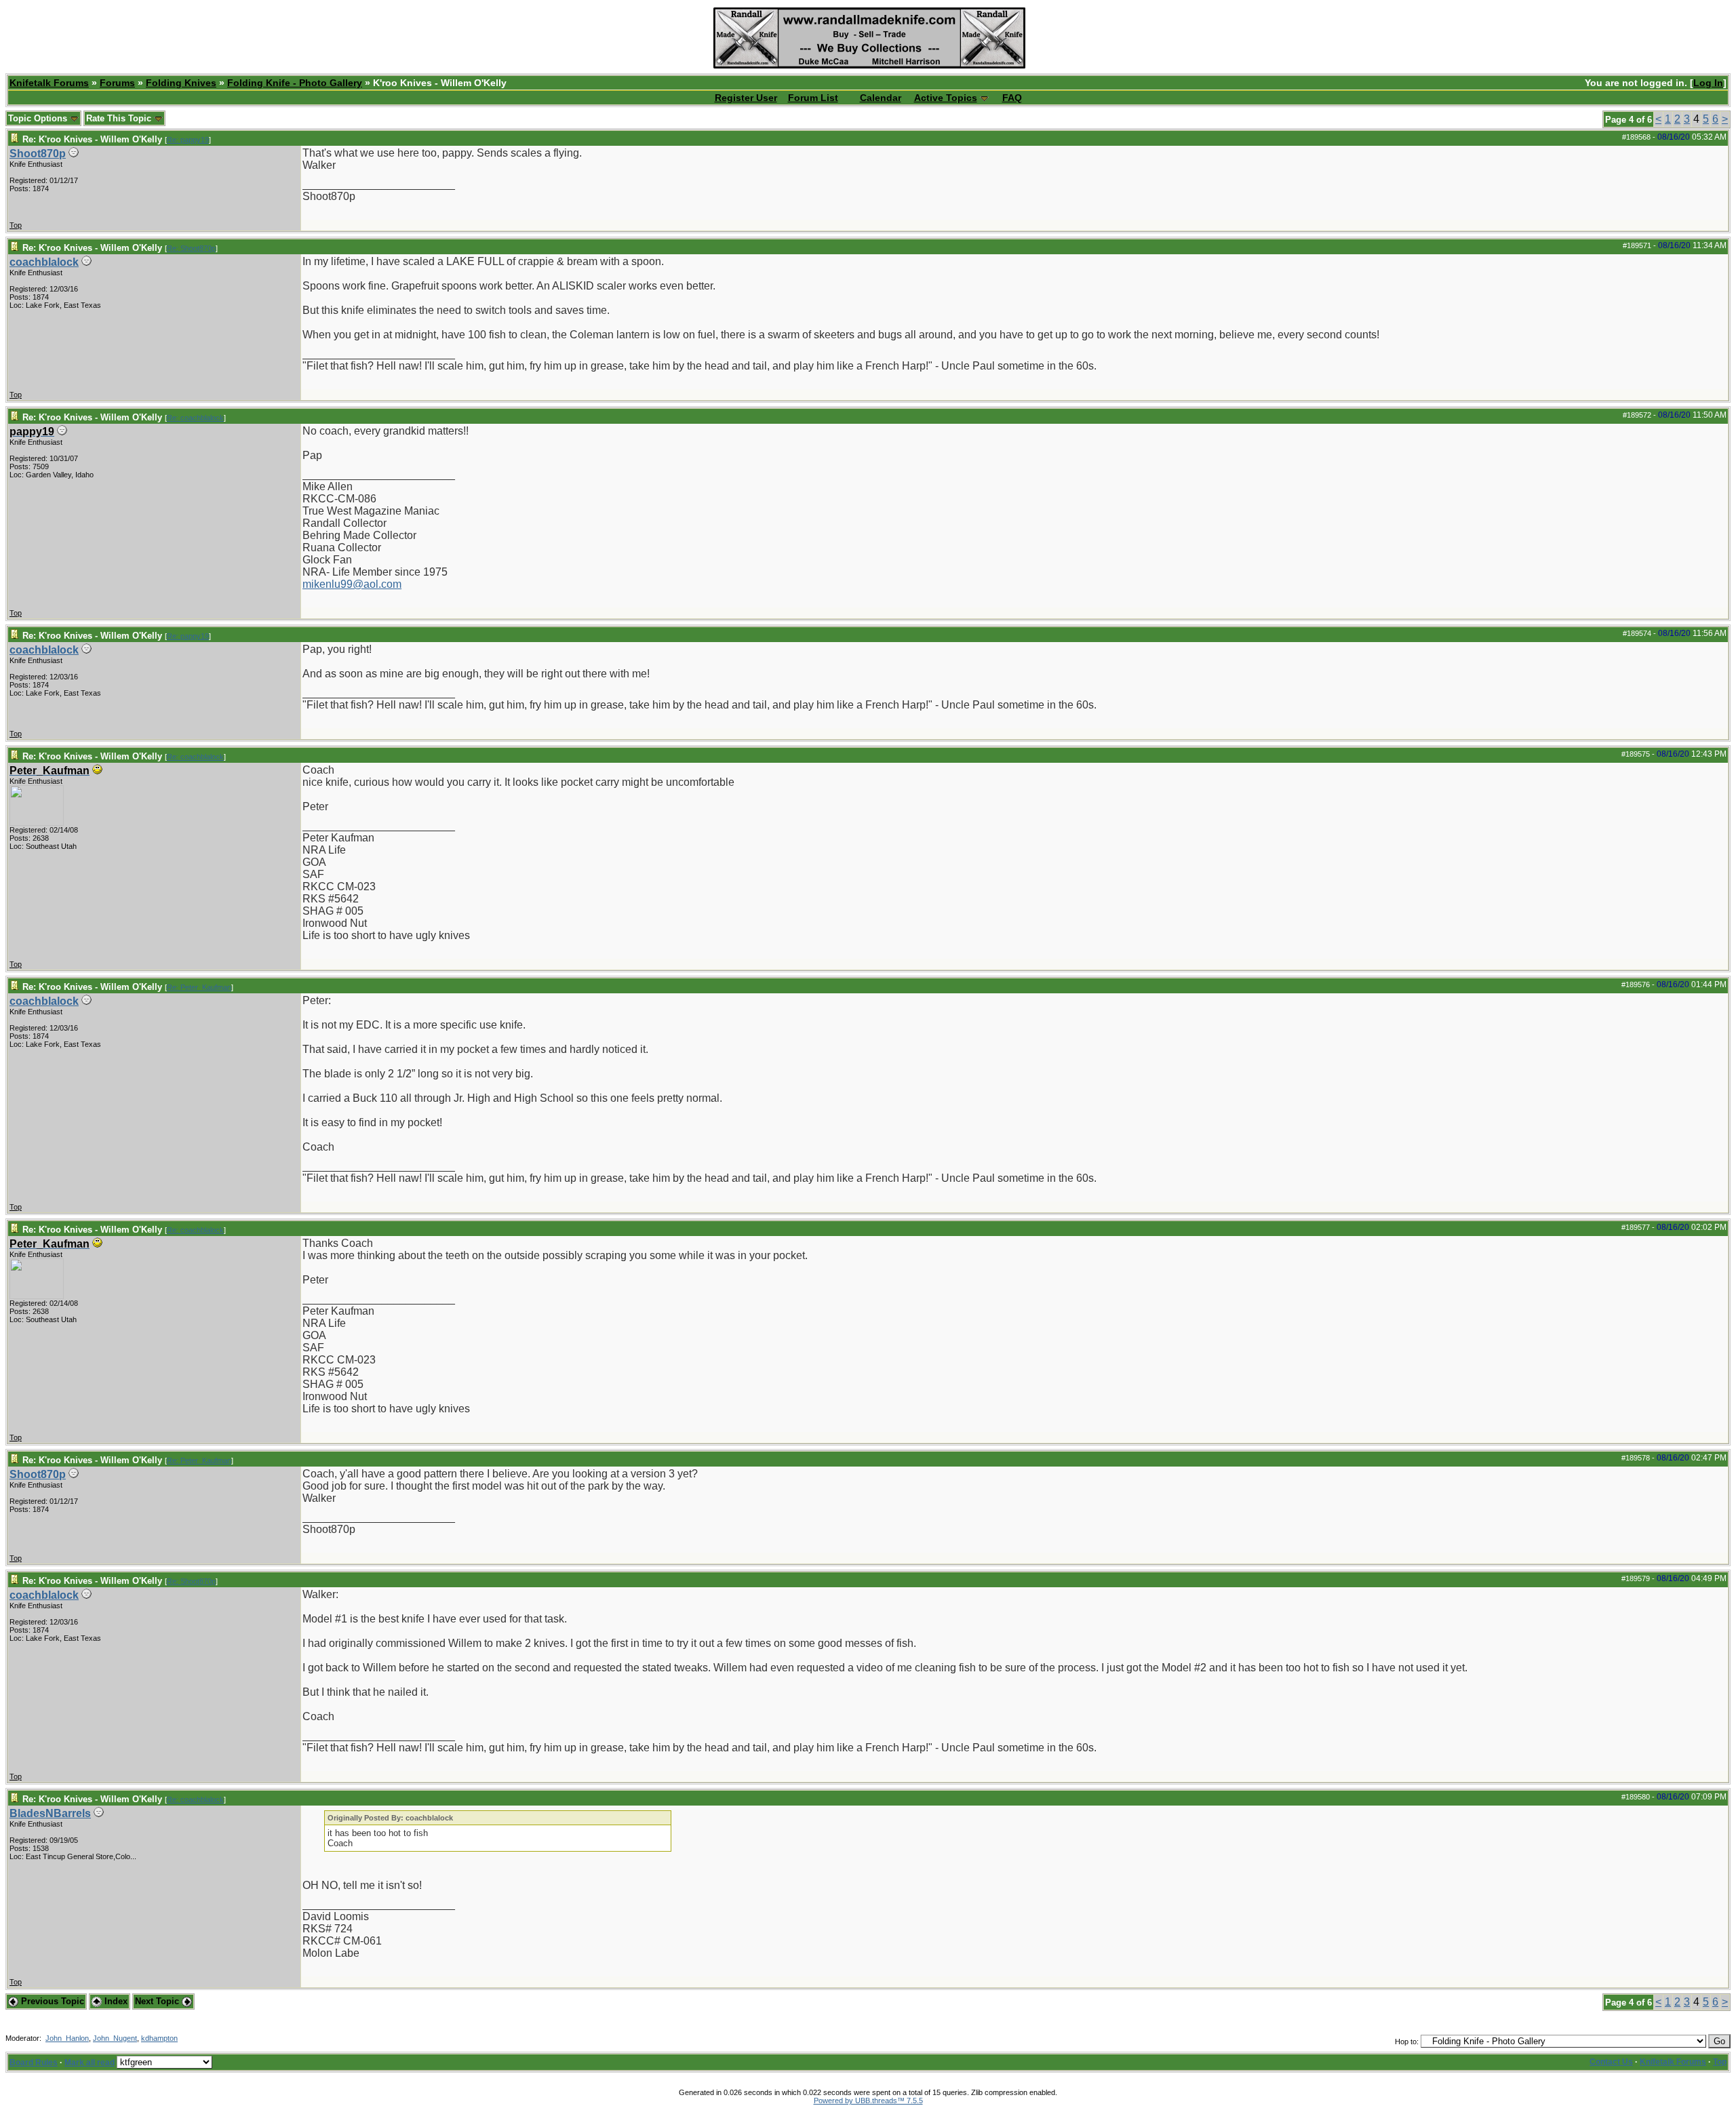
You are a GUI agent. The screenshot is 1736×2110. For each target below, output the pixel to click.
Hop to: (1407, 2042)
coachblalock (44, 262)
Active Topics (946, 98)
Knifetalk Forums (49, 83)
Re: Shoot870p (191, 248)
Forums (117, 83)
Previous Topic (51, 2001)
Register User (746, 98)
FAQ (1012, 98)
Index (115, 2001)
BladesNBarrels (50, 1813)
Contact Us (1611, 2062)
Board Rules (34, 2063)
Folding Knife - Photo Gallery (295, 83)
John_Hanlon (67, 2038)
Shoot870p (38, 154)
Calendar (881, 98)
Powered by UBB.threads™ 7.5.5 (868, 2101)
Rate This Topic (120, 118)
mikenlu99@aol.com (352, 584)
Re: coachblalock (195, 418)
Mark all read (90, 2063)
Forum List (813, 98)
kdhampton (159, 2038)
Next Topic (158, 2001)
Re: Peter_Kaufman (199, 987)
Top (16, 225)
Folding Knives (181, 83)
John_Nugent (115, 2038)
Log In (1708, 83)
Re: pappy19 (188, 140)
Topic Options (39, 118)
